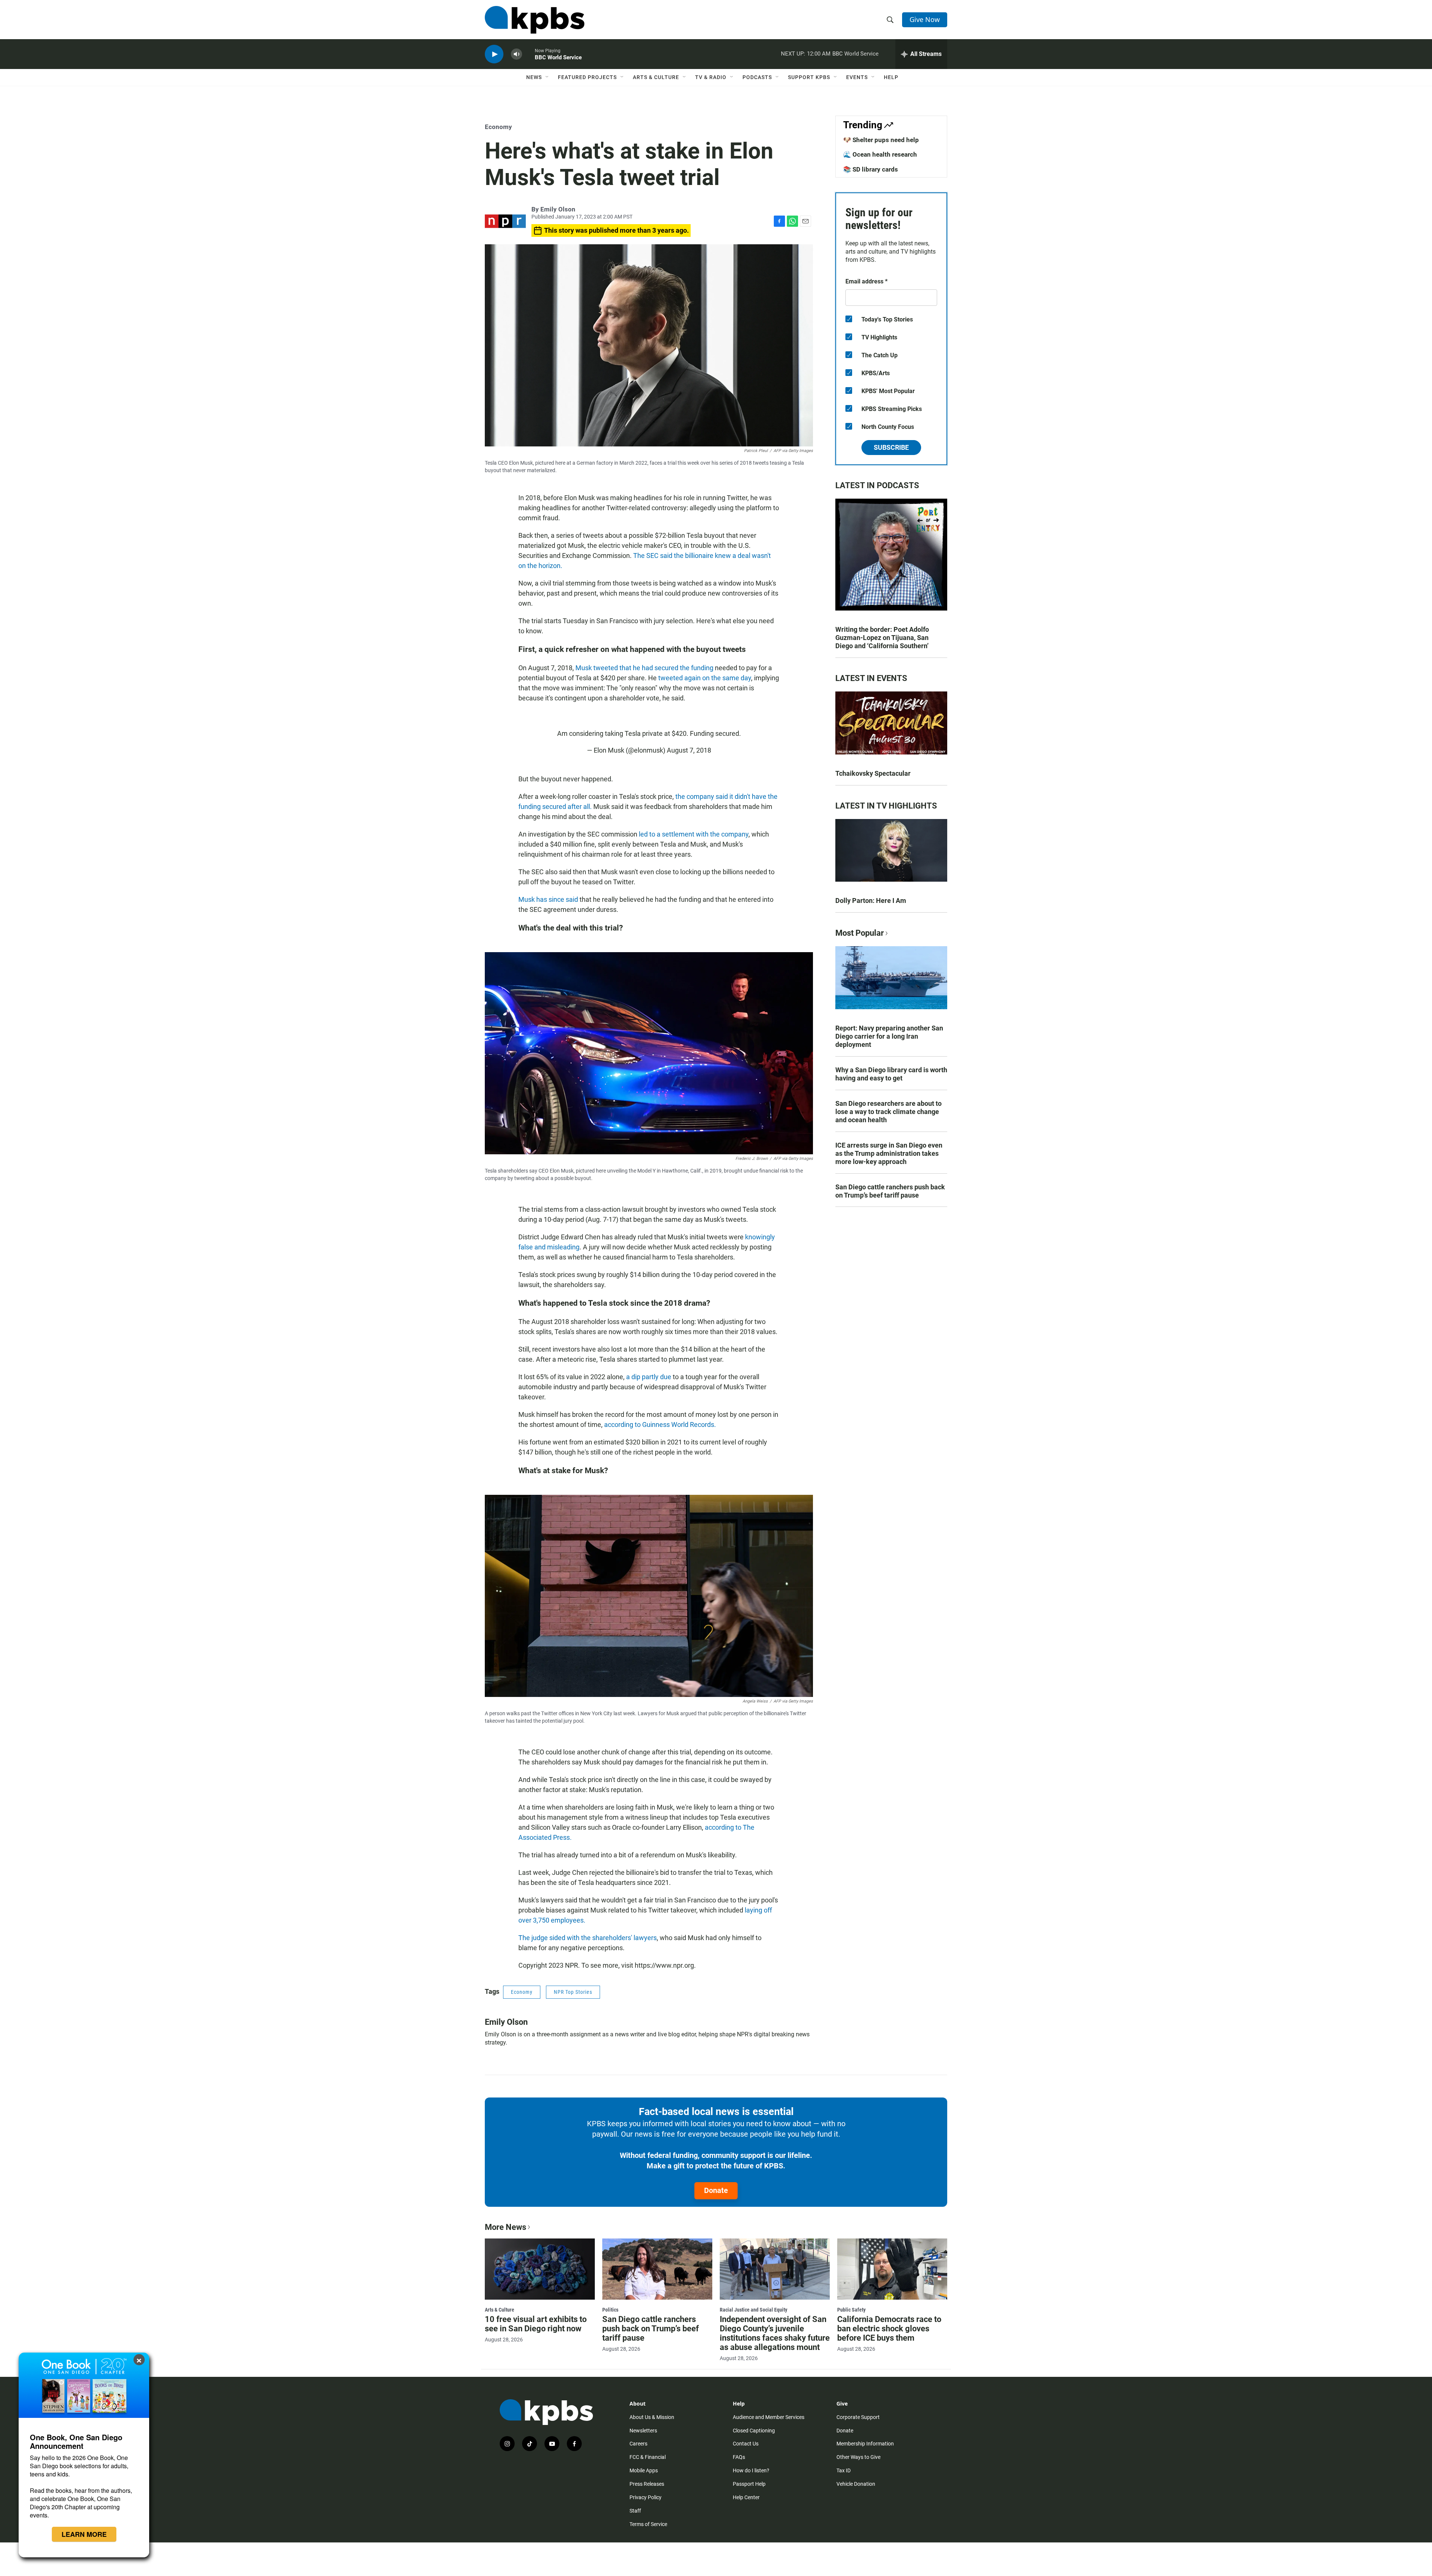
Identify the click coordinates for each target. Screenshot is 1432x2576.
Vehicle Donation (856, 2484)
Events (857, 77)
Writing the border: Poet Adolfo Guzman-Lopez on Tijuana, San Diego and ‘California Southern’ (882, 638)
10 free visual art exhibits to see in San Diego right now (536, 2324)
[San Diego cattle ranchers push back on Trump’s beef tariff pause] (657, 2269)
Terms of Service (648, 2524)
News (534, 77)
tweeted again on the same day (705, 678)
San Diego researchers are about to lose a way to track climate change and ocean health (888, 1112)
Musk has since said (549, 899)
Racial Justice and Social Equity (753, 2310)
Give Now (925, 19)
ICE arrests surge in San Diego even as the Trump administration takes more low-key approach (889, 1153)
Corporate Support (858, 2417)
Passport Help (749, 2484)
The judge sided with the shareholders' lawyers (588, 1938)
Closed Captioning (754, 2431)
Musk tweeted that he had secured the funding (644, 668)
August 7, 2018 (689, 750)
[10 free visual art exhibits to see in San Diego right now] (540, 2269)
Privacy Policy (646, 2497)
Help (891, 77)
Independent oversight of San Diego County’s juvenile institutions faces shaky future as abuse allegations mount (775, 2333)
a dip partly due (649, 1377)
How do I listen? (751, 2470)
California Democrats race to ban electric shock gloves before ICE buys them (889, 2329)
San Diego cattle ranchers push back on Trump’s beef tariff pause (890, 1191)
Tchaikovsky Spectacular (873, 773)
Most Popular (860, 933)
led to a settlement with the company (694, 834)
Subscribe (891, 447)
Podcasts (757, 77)
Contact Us (746, 2444)
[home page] (535, 20)
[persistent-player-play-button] (494, 54)
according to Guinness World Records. (660, 1425)
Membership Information (865, 2444)
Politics (610, 2310)
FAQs (739, 2457)
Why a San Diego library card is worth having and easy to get (891, 1074)
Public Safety (851, 2310)
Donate (716, 2190)
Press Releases (647, 2484)
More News (505, 2227)
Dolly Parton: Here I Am (871, 900)
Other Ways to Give (858, 2457)
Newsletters (643, 2431)
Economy (498, 127)
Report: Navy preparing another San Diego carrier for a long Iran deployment (889, 1036)
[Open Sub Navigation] (547, 77)
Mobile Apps (644, 2470)
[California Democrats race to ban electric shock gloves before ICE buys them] (892, 2269)
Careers (638, 2444)
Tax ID (844, 2470)
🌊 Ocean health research (880, 154)
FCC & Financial (648, 2457)
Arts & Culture (656, 77)
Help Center (746, 2497)
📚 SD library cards (871, 169)
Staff (635, 2511)
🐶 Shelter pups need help (881, 140)
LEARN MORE (84, 2534)
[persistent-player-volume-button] (516, 54)
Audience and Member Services (769, 2417)
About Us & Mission (652, 2417)
